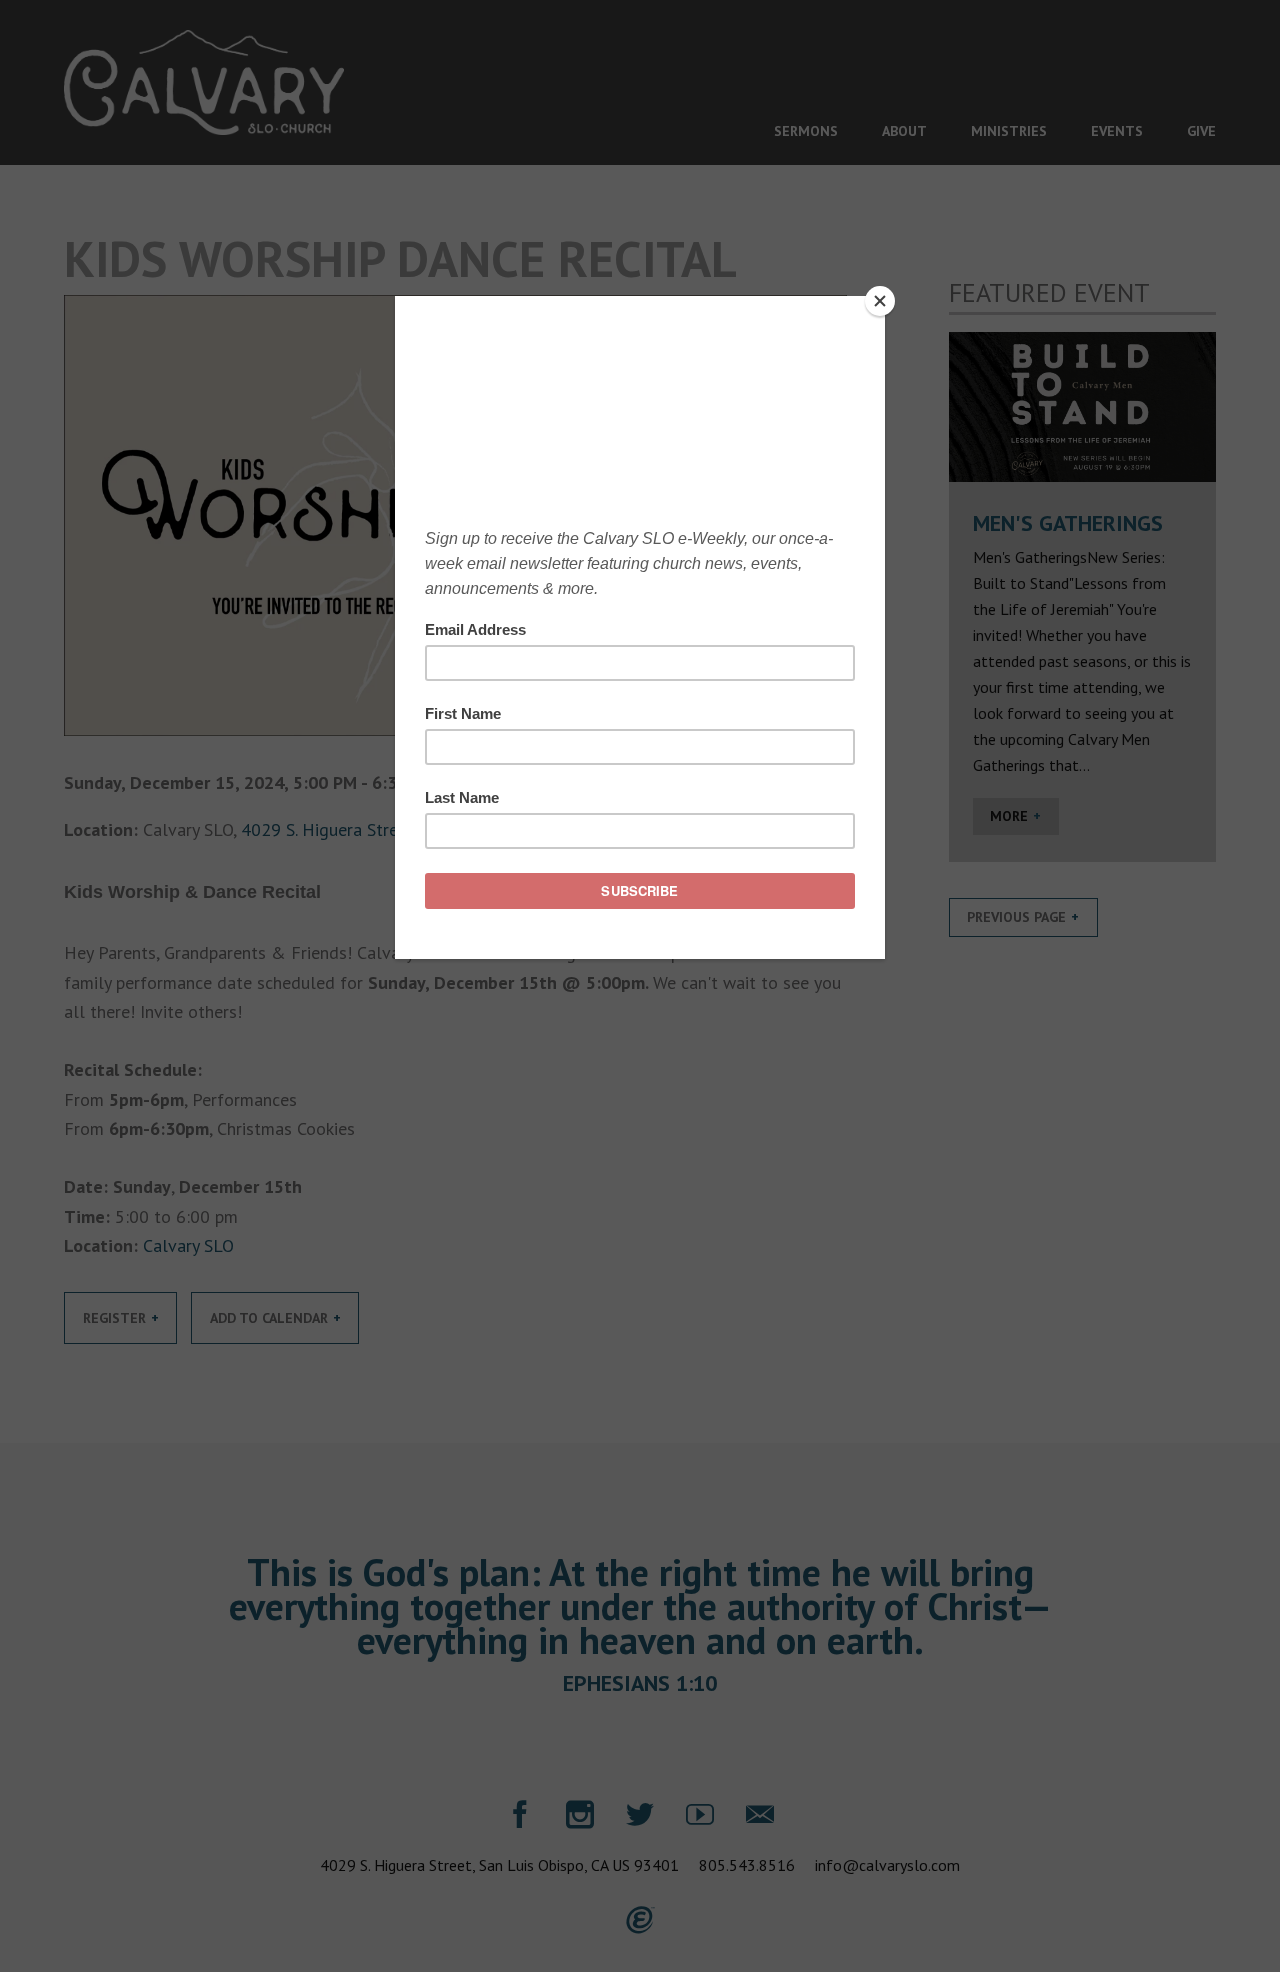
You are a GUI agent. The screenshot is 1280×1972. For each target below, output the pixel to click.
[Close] (880, 301)
